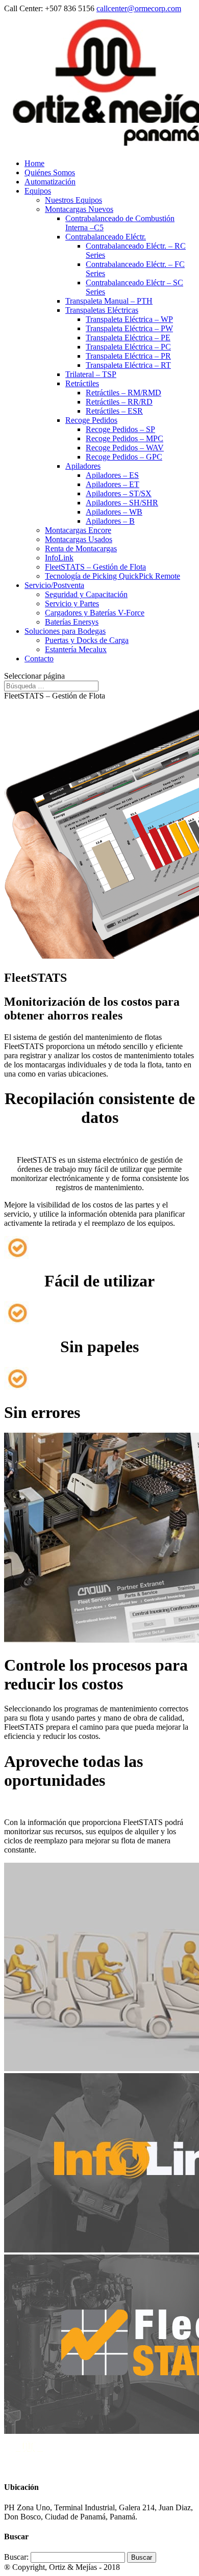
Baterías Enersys (72, 622)
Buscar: (16, 2557)
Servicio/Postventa (54, 585)
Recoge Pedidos (91, 420)
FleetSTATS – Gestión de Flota (95, 567)
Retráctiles (82, 383)
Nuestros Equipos (73, 200)
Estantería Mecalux (76, 649)
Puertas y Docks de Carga (87, 640)
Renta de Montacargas (81, 548)
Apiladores (83, 466)
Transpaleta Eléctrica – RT (128, 365)
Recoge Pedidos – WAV (125, 448)
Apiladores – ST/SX (119, 493)
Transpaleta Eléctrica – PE (128, 338)
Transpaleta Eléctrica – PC (128, 347)
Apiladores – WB (114, 512)
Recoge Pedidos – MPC (125, 438)
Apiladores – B (110, 521)
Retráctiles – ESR (114, 411)
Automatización (50, 182)
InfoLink (59, 558)
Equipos (38, 191)
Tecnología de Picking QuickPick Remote (113, 576)
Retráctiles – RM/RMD (123, 393)
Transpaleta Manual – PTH (109, 301)
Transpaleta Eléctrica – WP (129, 319)
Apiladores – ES (112, 475)
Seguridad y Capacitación (86, 594)
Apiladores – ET (113, 484)
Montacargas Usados (79, 539)
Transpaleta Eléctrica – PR (128, 356)
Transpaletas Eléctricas (102, 310)
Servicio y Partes (72, 603)
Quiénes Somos (50, 172)
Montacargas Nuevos (79, 209)
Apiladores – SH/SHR (122, 503)
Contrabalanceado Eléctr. (106, 237)
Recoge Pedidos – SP (120, 429)
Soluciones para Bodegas (65, 631)
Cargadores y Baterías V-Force (95, 613)
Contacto (39, 659)
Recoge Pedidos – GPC (124, 457)
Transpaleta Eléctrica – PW (129, 328)
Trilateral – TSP (91, 374)
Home (34, 163)
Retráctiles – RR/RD (119, 402)
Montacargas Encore (78, 530)
